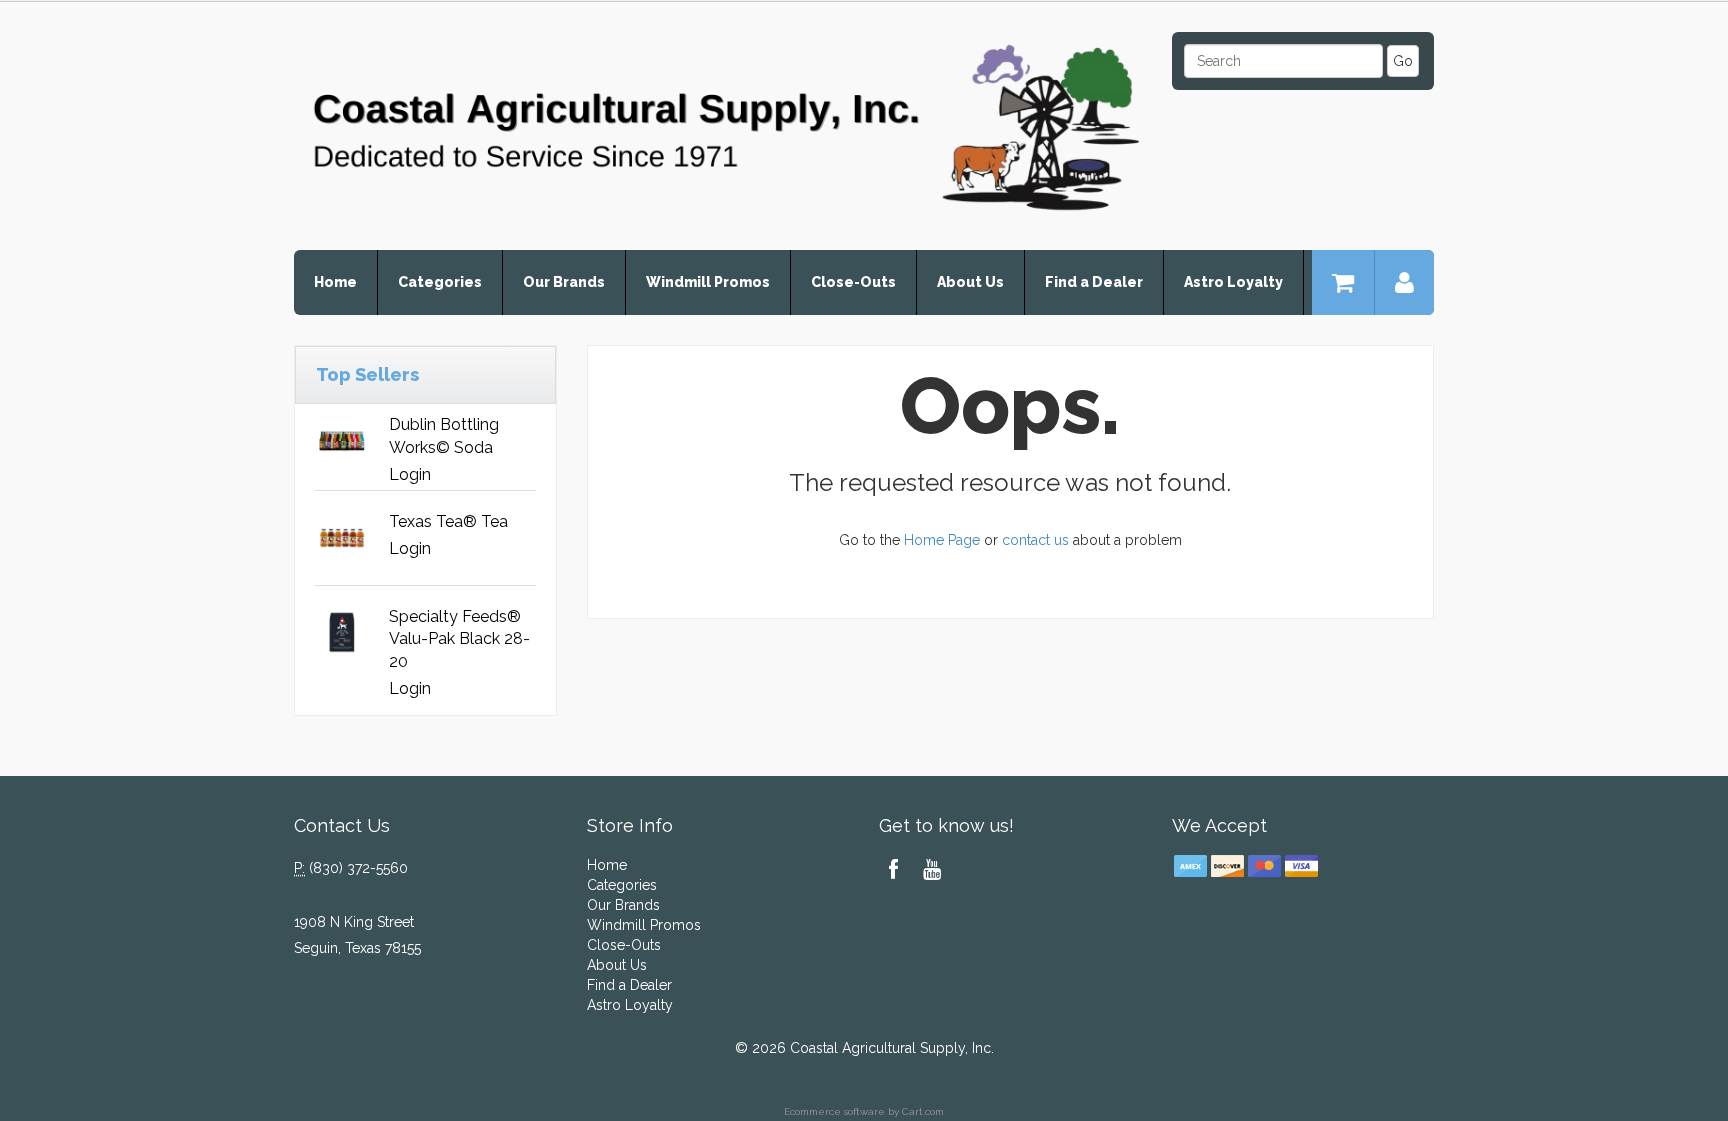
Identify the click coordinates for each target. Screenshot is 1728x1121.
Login (410, 474)
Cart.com (923, 1111)
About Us (970, 282)
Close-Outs (853, 282)
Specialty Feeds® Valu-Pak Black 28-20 (459, 639)
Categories (440, 282)
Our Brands (564, 282)
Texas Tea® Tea (448, 521)
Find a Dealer (1094, 282)
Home (335, 282)
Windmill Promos (708, 282)
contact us (1035, 540)
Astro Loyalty (1233, 282)
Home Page (942, 540)
